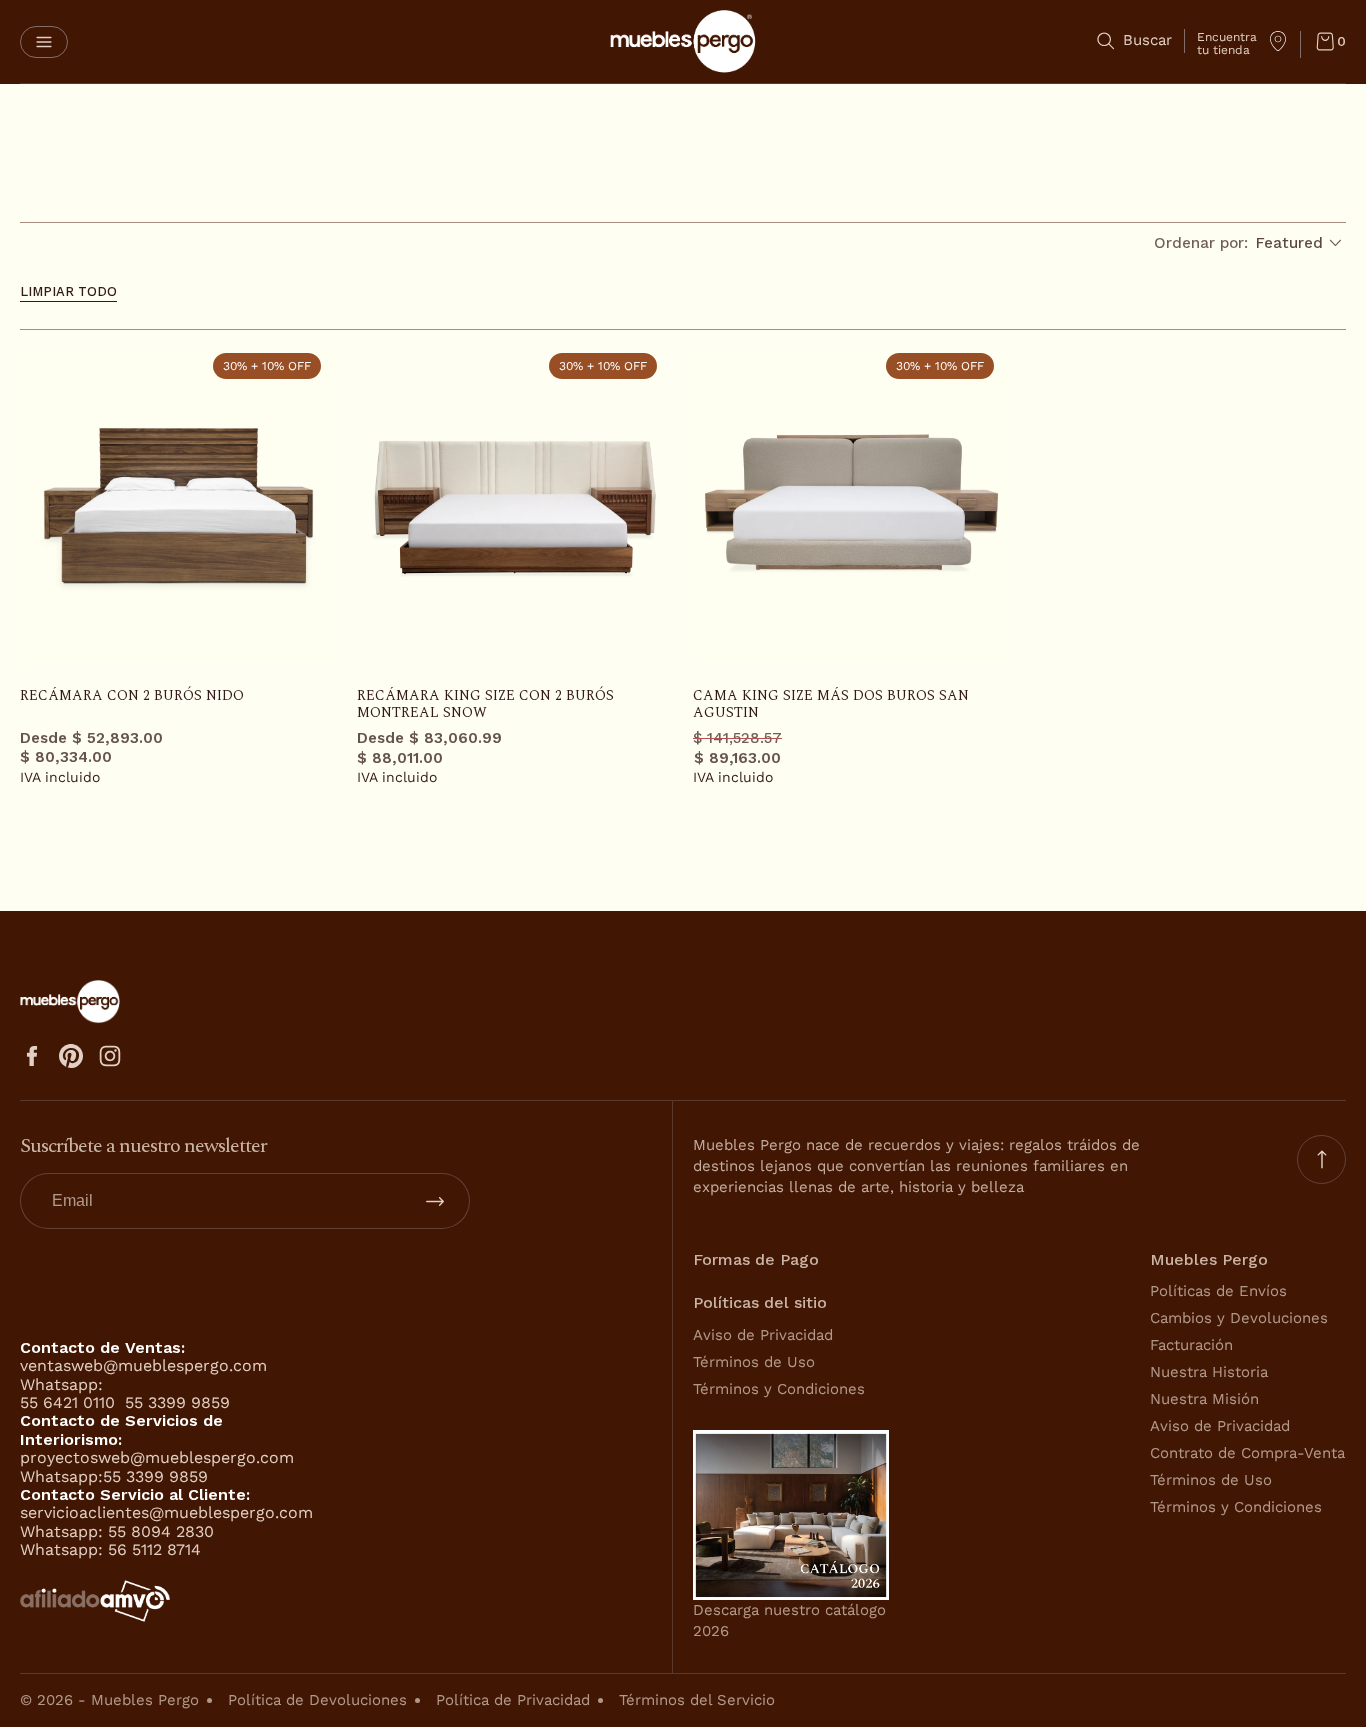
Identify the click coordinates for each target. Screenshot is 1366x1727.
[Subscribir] (435, 1201)
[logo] (683, 41)
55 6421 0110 (70, 1402)
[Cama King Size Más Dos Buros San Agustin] (851, 505)
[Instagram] (110, 1056)
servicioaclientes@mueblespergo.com (166, 1512)
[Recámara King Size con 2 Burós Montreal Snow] (515, 505)
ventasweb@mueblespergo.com (143, 1365)
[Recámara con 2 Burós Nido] (178, 505)
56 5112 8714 (154, 1549)
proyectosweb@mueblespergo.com (157, 1457)
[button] (44, 42)
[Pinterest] (71, 1056)
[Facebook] (32, 1056)
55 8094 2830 (161, 1531)
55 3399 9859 (177, 1402)
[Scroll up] (1321, 1159)
